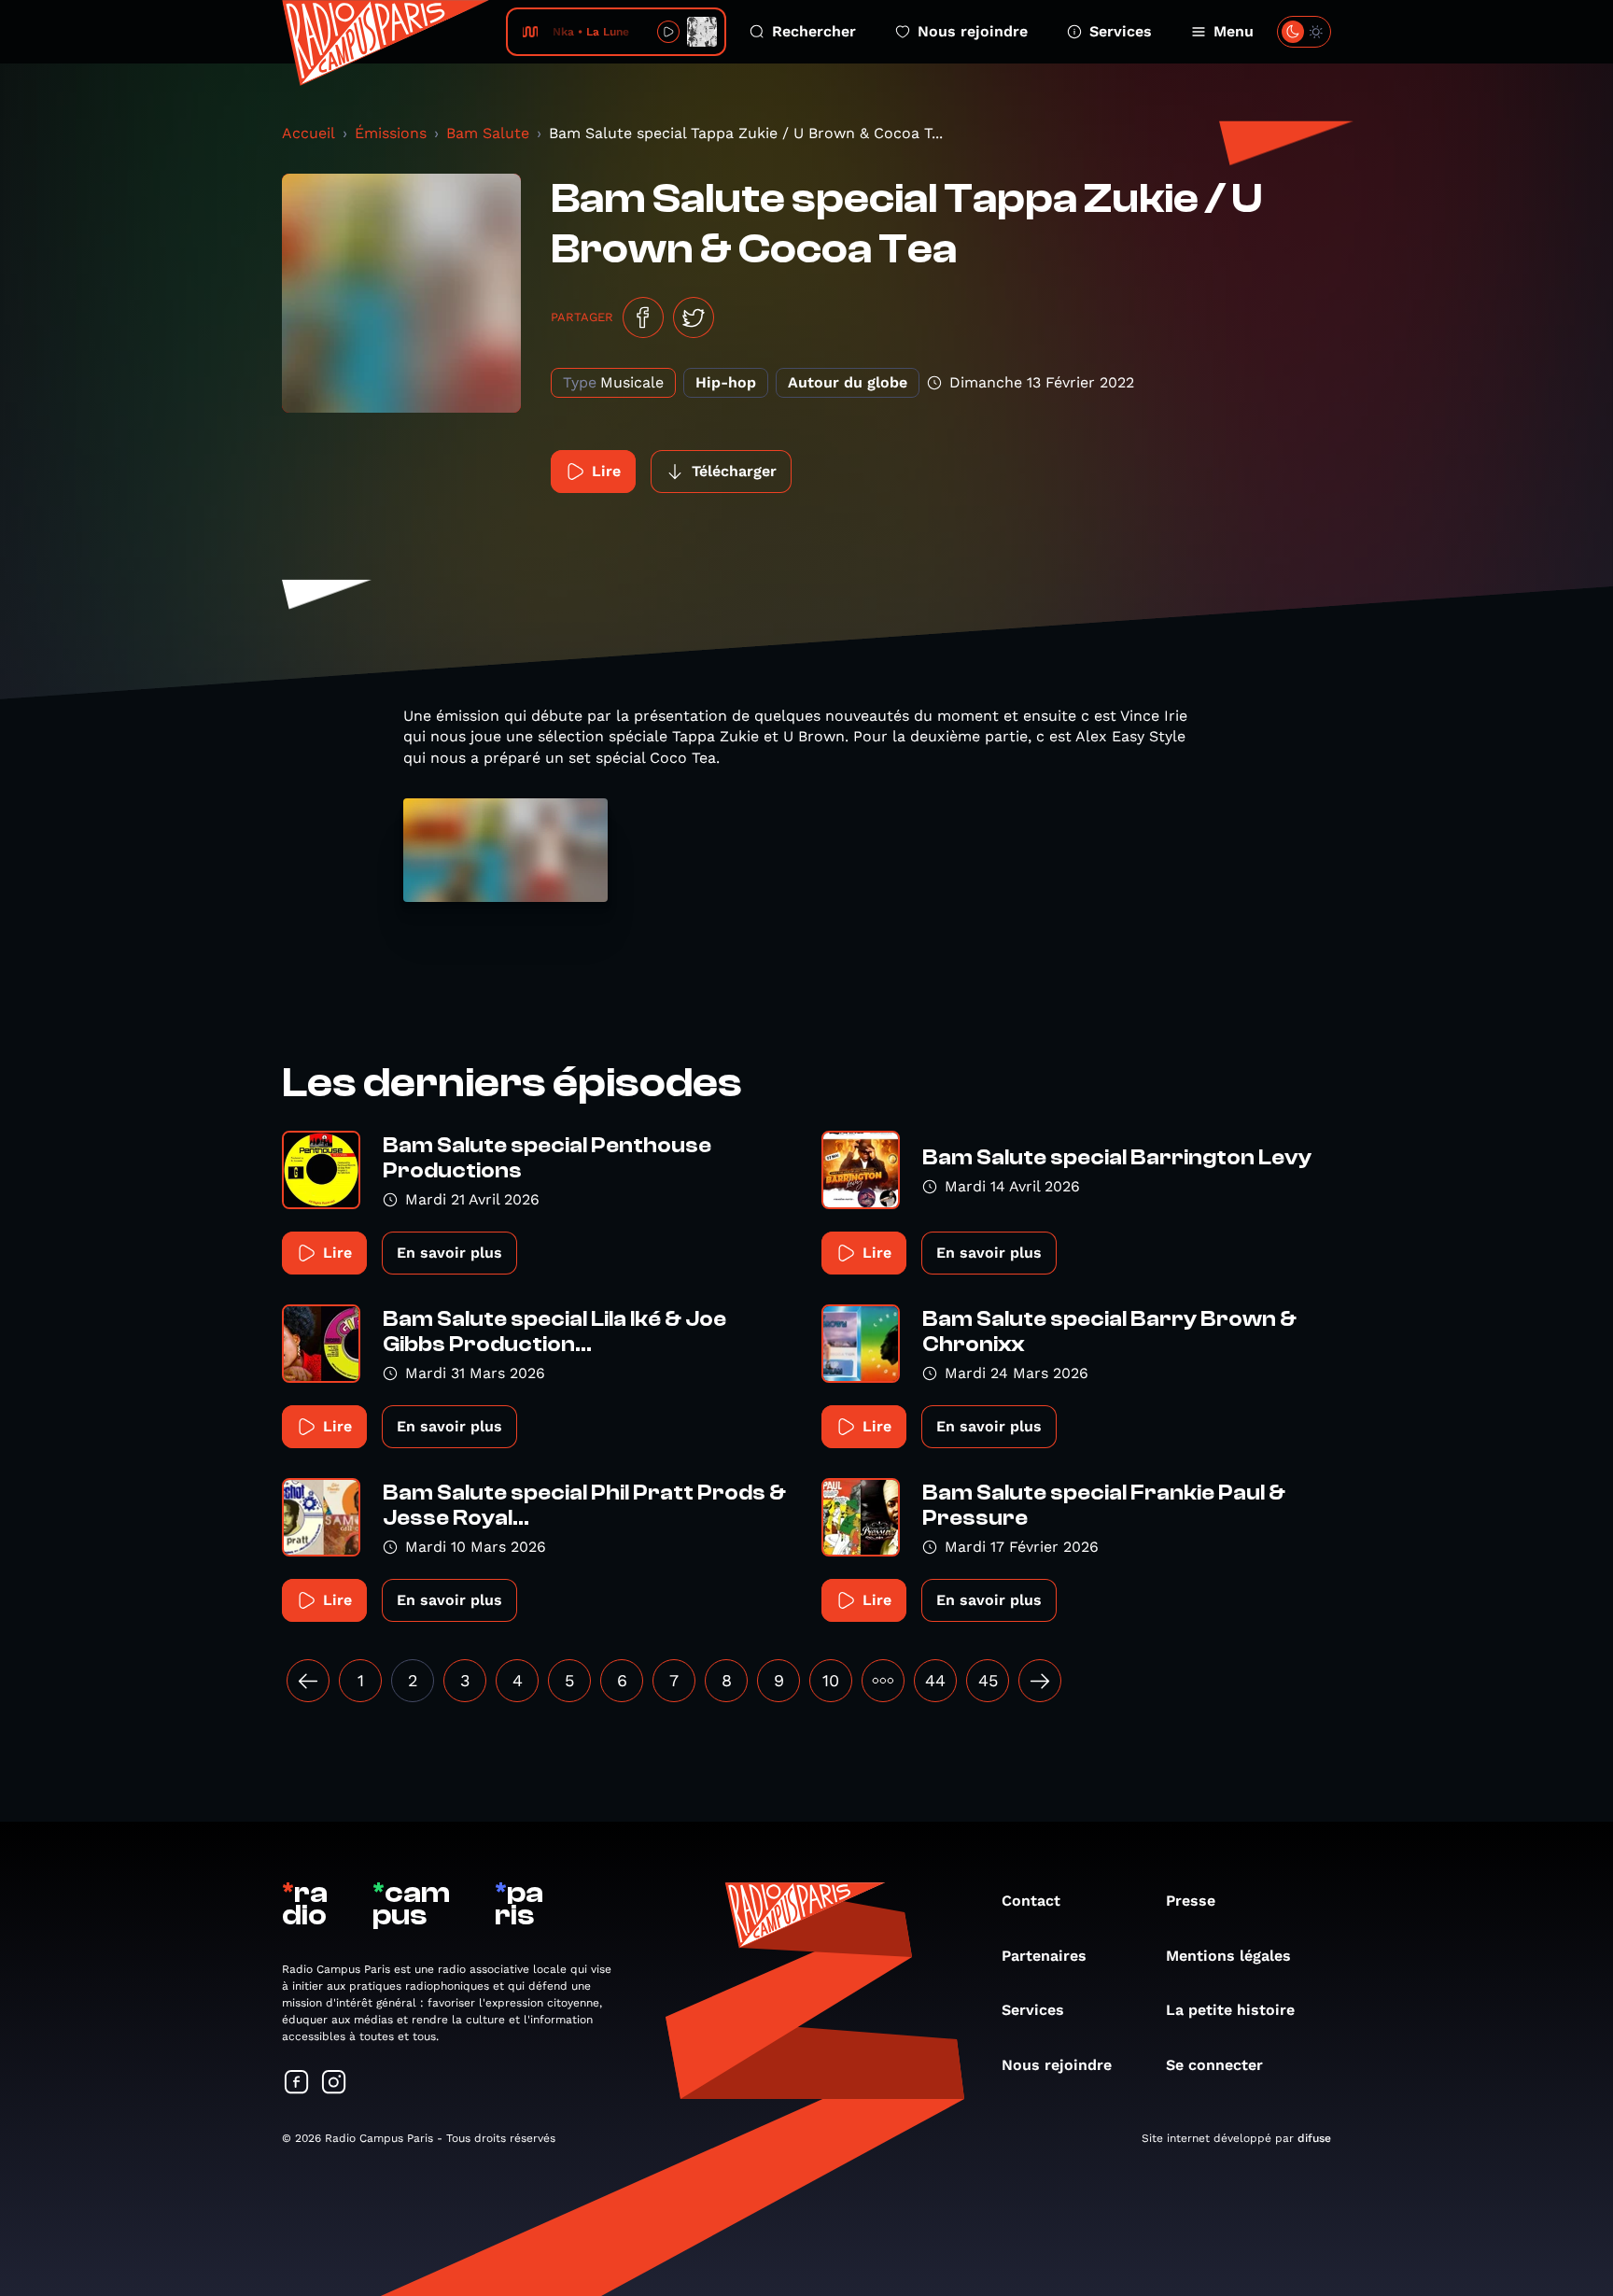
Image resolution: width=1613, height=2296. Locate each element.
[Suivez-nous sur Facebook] (297, 2084)
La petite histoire (1230, 2010)
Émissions (391, 133)
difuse (1314, 2138)
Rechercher (814, 31)
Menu (1234, 31)
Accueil (309, 133)
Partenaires (1044, 1956)
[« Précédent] (308, 1681)
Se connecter (1214, 2065)
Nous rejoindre (973, 31)
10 (831, 1680)
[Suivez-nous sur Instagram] (334, 2084)
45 (988, 1680)
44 (935, 1680)
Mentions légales (1228, 1956)
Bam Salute (488, 133)
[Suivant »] (1040, 1681)
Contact (1031, 1901)
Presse (1191, 1901)
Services (1121, 31)
